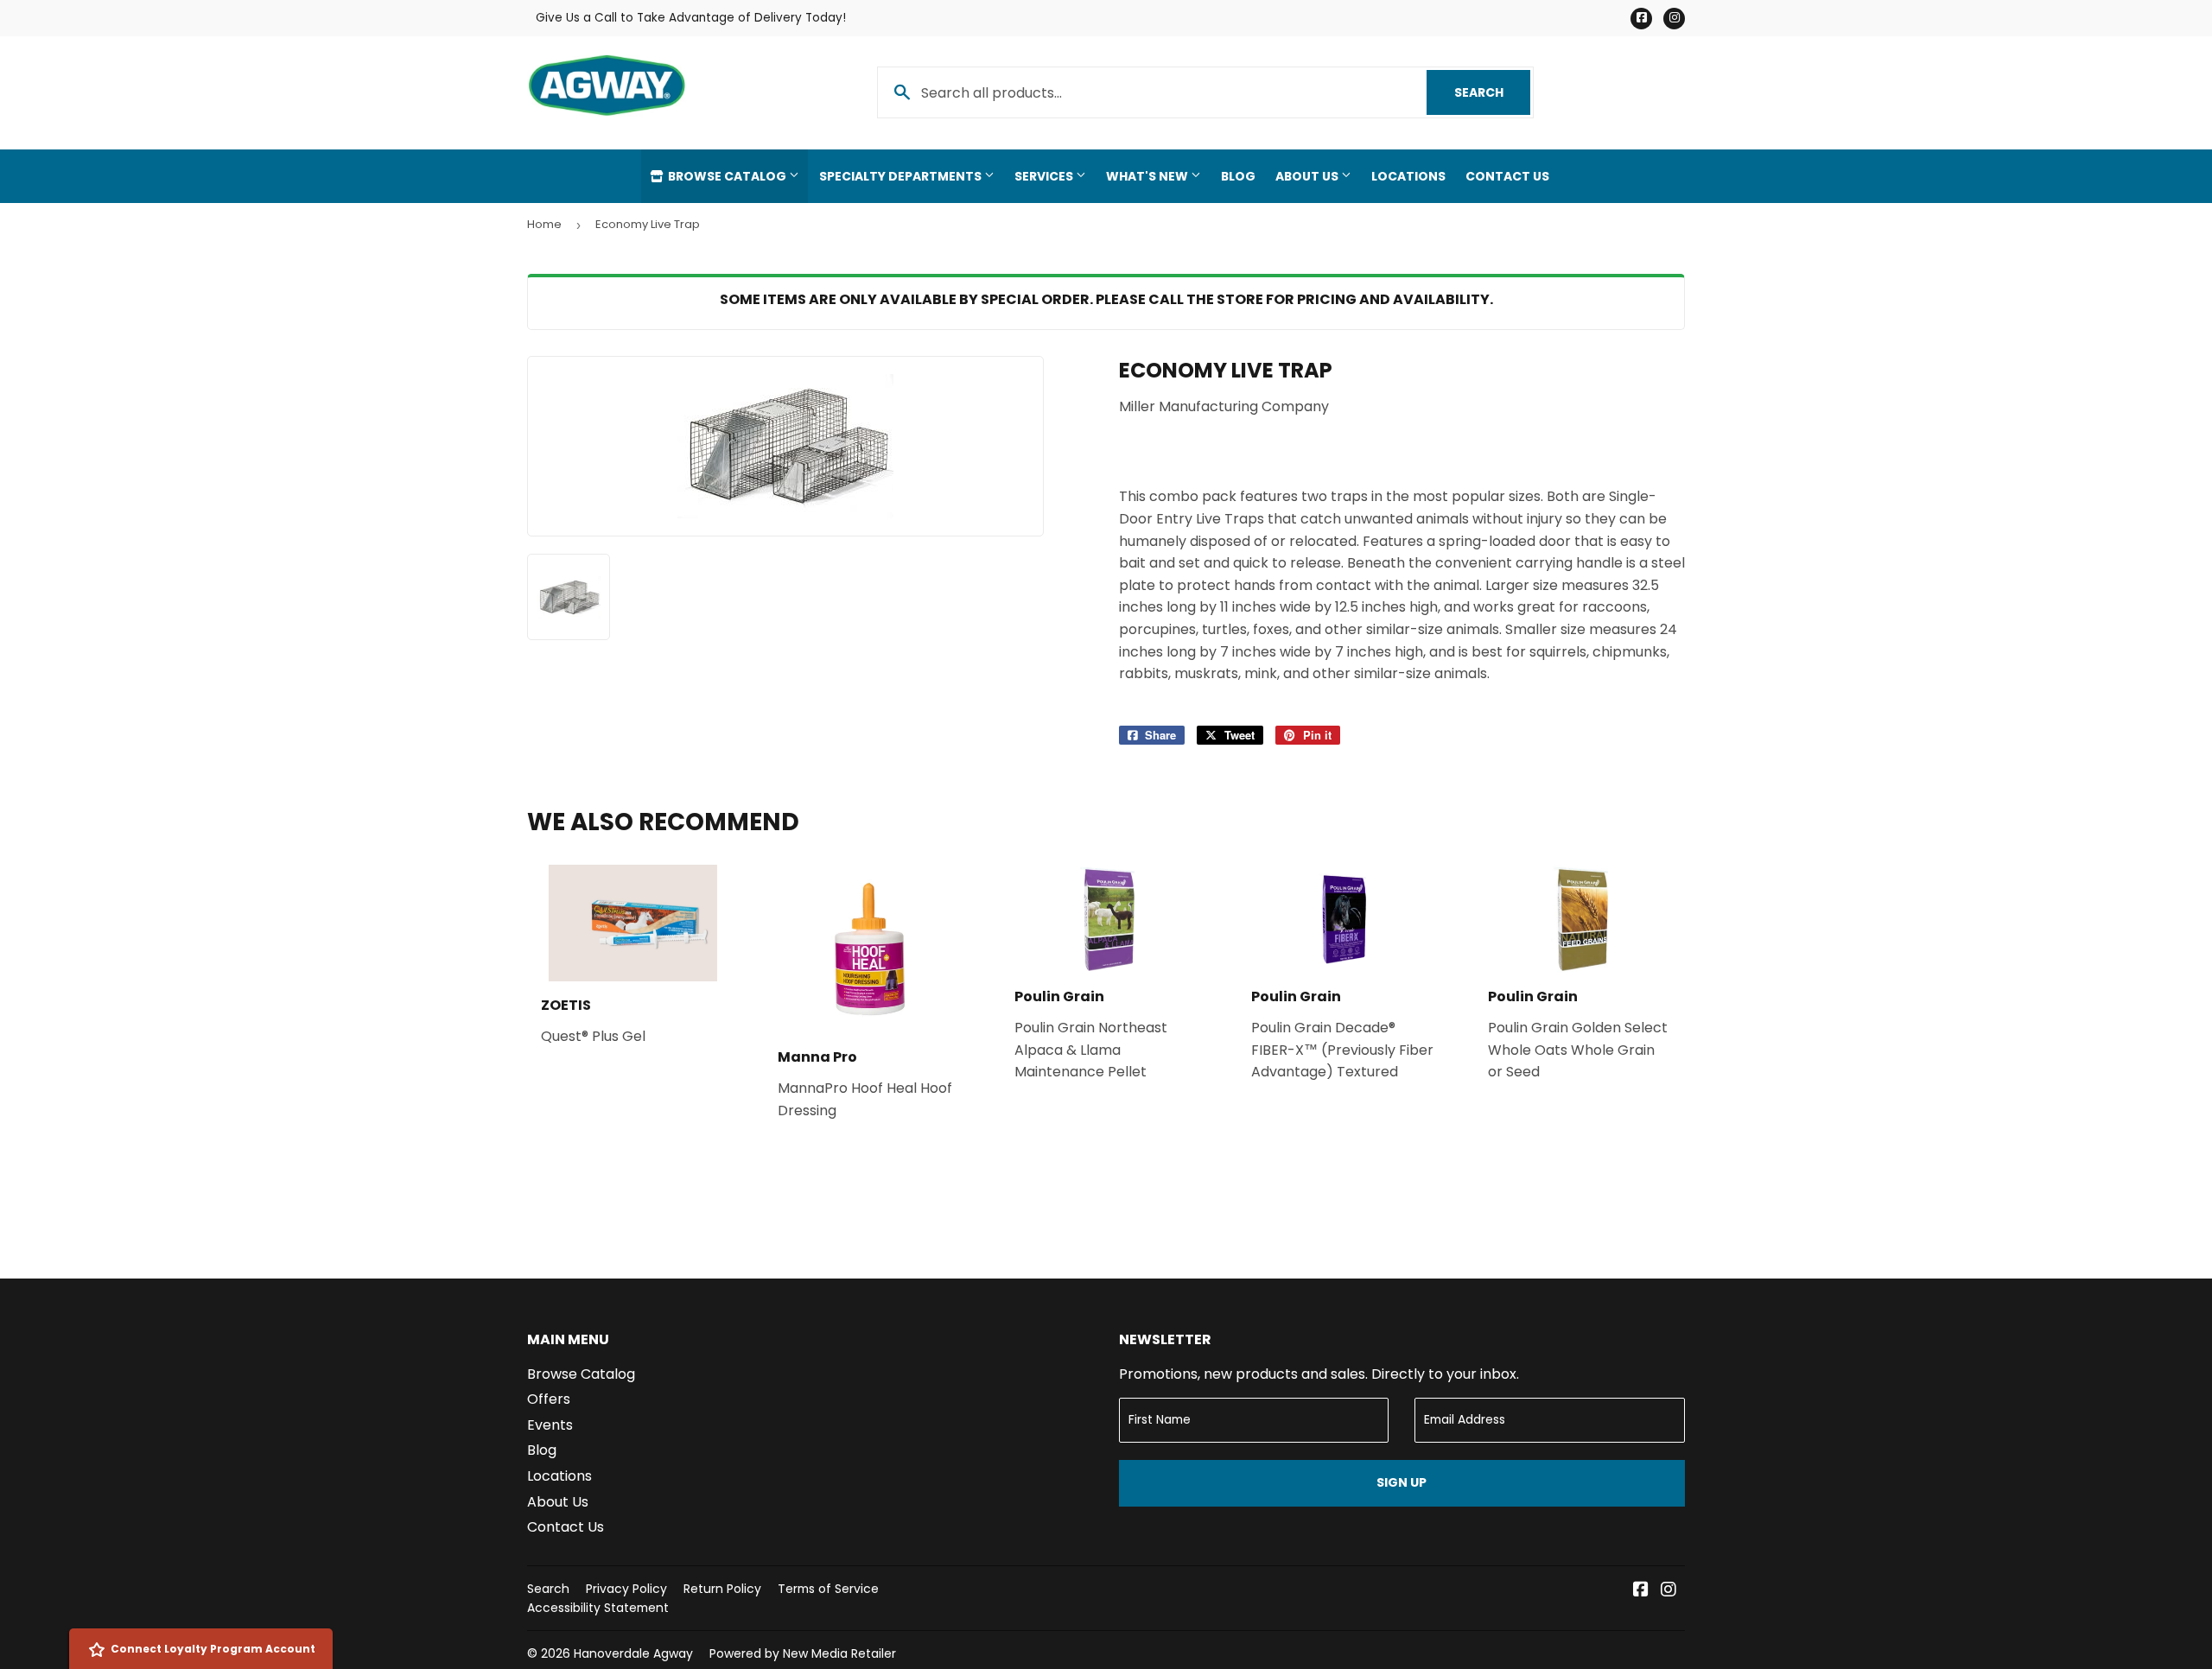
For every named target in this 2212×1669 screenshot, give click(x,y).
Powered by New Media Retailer (803, 1653)
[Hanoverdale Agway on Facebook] (1641, 1591)
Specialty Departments (902, 176)
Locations (1408, 176)
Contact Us (1507, 176)
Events (550, 1425)
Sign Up (1402, 1482)
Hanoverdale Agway (633, 1653)
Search (1492, 92)
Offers (549, 1399)
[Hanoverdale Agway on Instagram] (1669, 1591)
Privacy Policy (626, 1589)
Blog (1238, 176)
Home (544, 224)
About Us (1308, 176)
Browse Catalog (727, 176)
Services (1045, 176)
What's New (1148, 176)
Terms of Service (828, 1589)
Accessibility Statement (598, 1608)
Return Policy (722, 1589)
